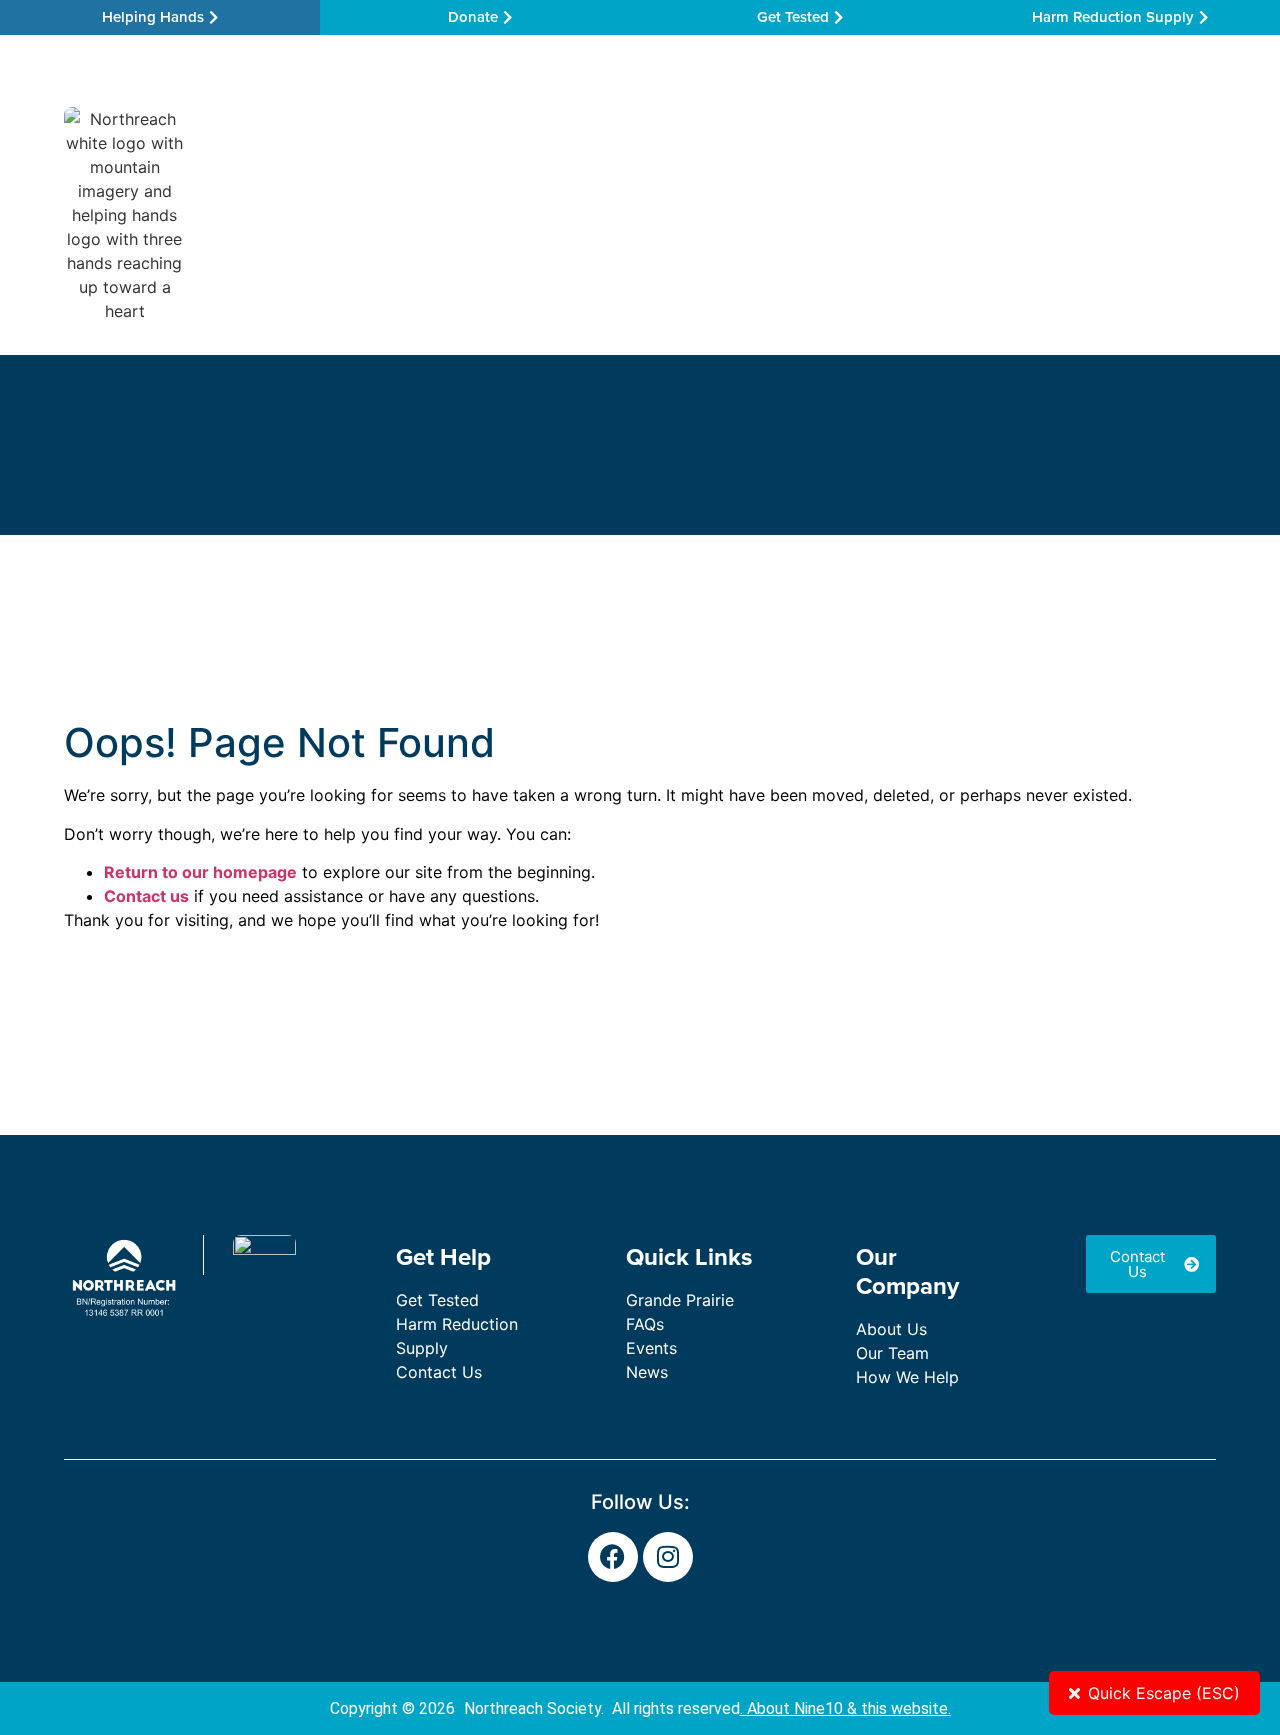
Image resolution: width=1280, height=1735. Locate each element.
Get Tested (437, 1300)
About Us (891, 1329)
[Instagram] (668, 1557)
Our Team (809, 214)
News (647, 1372)
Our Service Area (360, 214)
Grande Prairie (680, 1300)
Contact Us (1136, 214)
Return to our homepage (200, 872)
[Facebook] (613, 1557)
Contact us (146, 896)
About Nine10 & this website (847, 1708)
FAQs (645, 1324)
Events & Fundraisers (980, 214)
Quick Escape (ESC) (1164, 1693)
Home (236, 214)
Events (651, 1348)
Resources (677, 214)
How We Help (530, 214)
